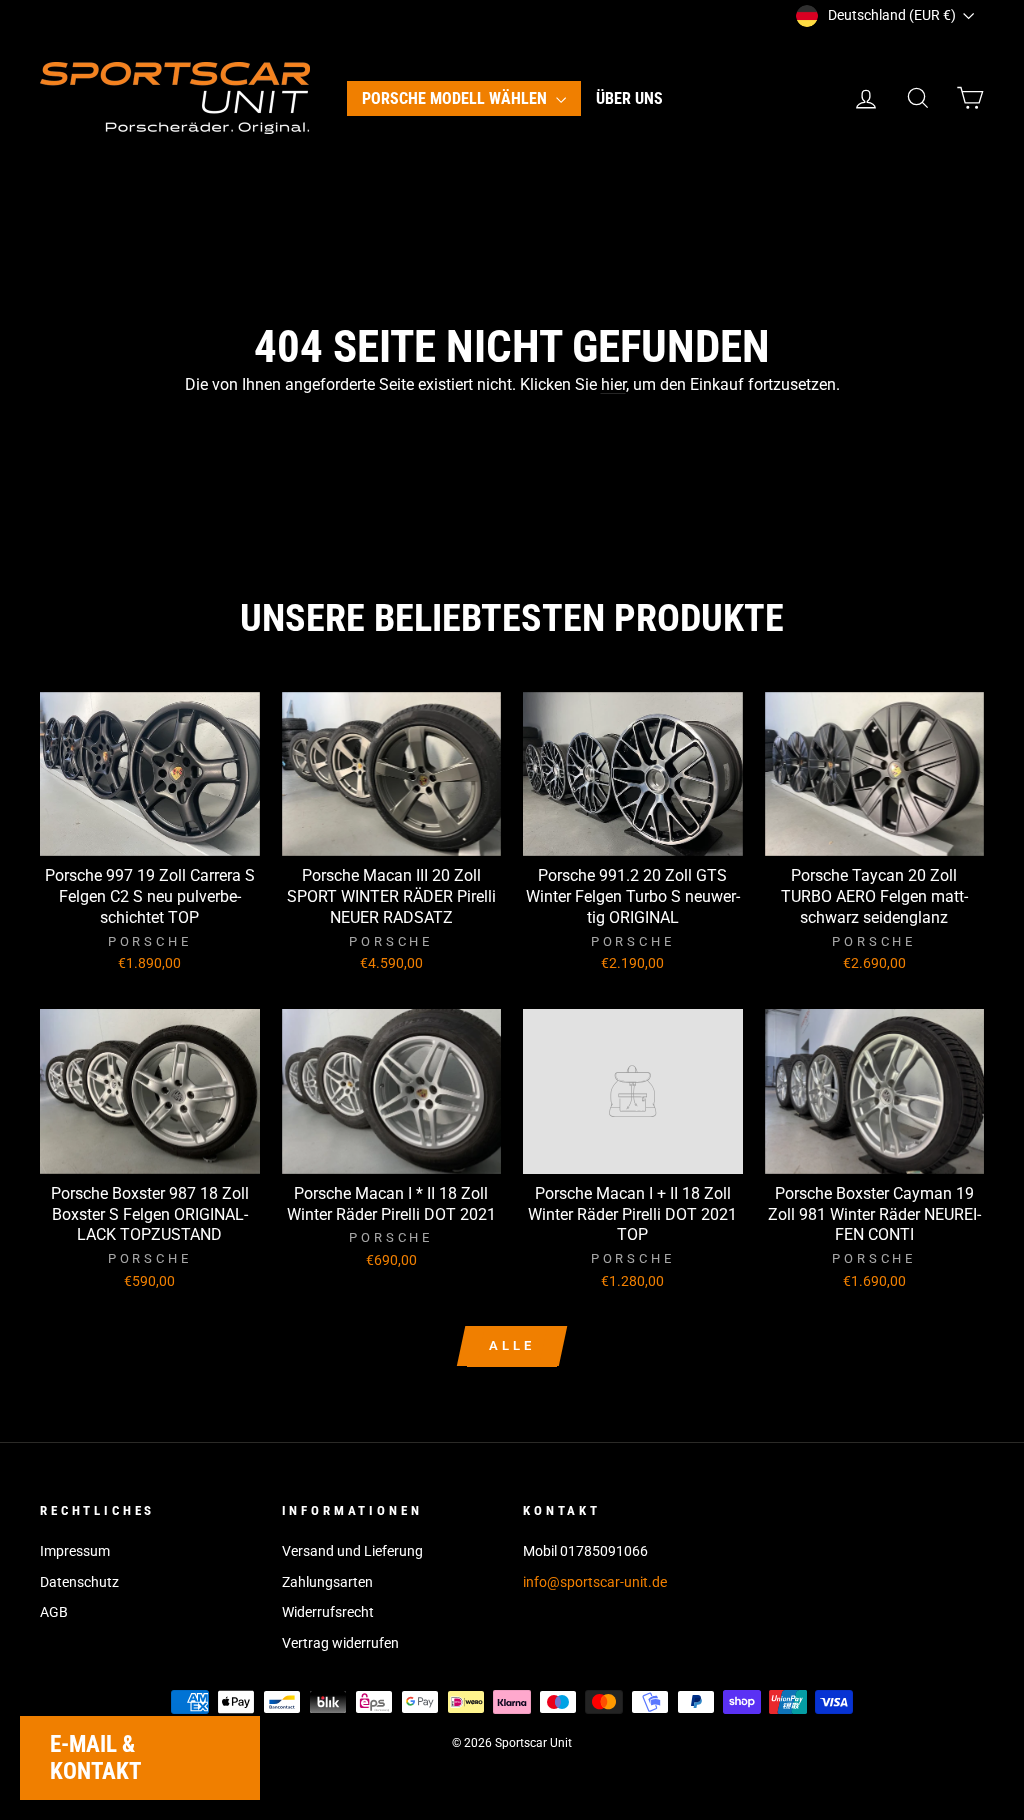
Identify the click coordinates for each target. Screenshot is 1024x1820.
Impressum (75, 1551)
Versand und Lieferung (352, 1551)
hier (613, 384)
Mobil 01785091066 (585, 1551)
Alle (512, 1345)
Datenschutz (79, 1582)
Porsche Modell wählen (456, 98)
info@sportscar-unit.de (595, 1582)
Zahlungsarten (327, 1582)
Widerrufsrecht (328, 1612)
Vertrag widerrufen (340, 1643)
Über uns (629, 98)
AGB (54, 1612)
